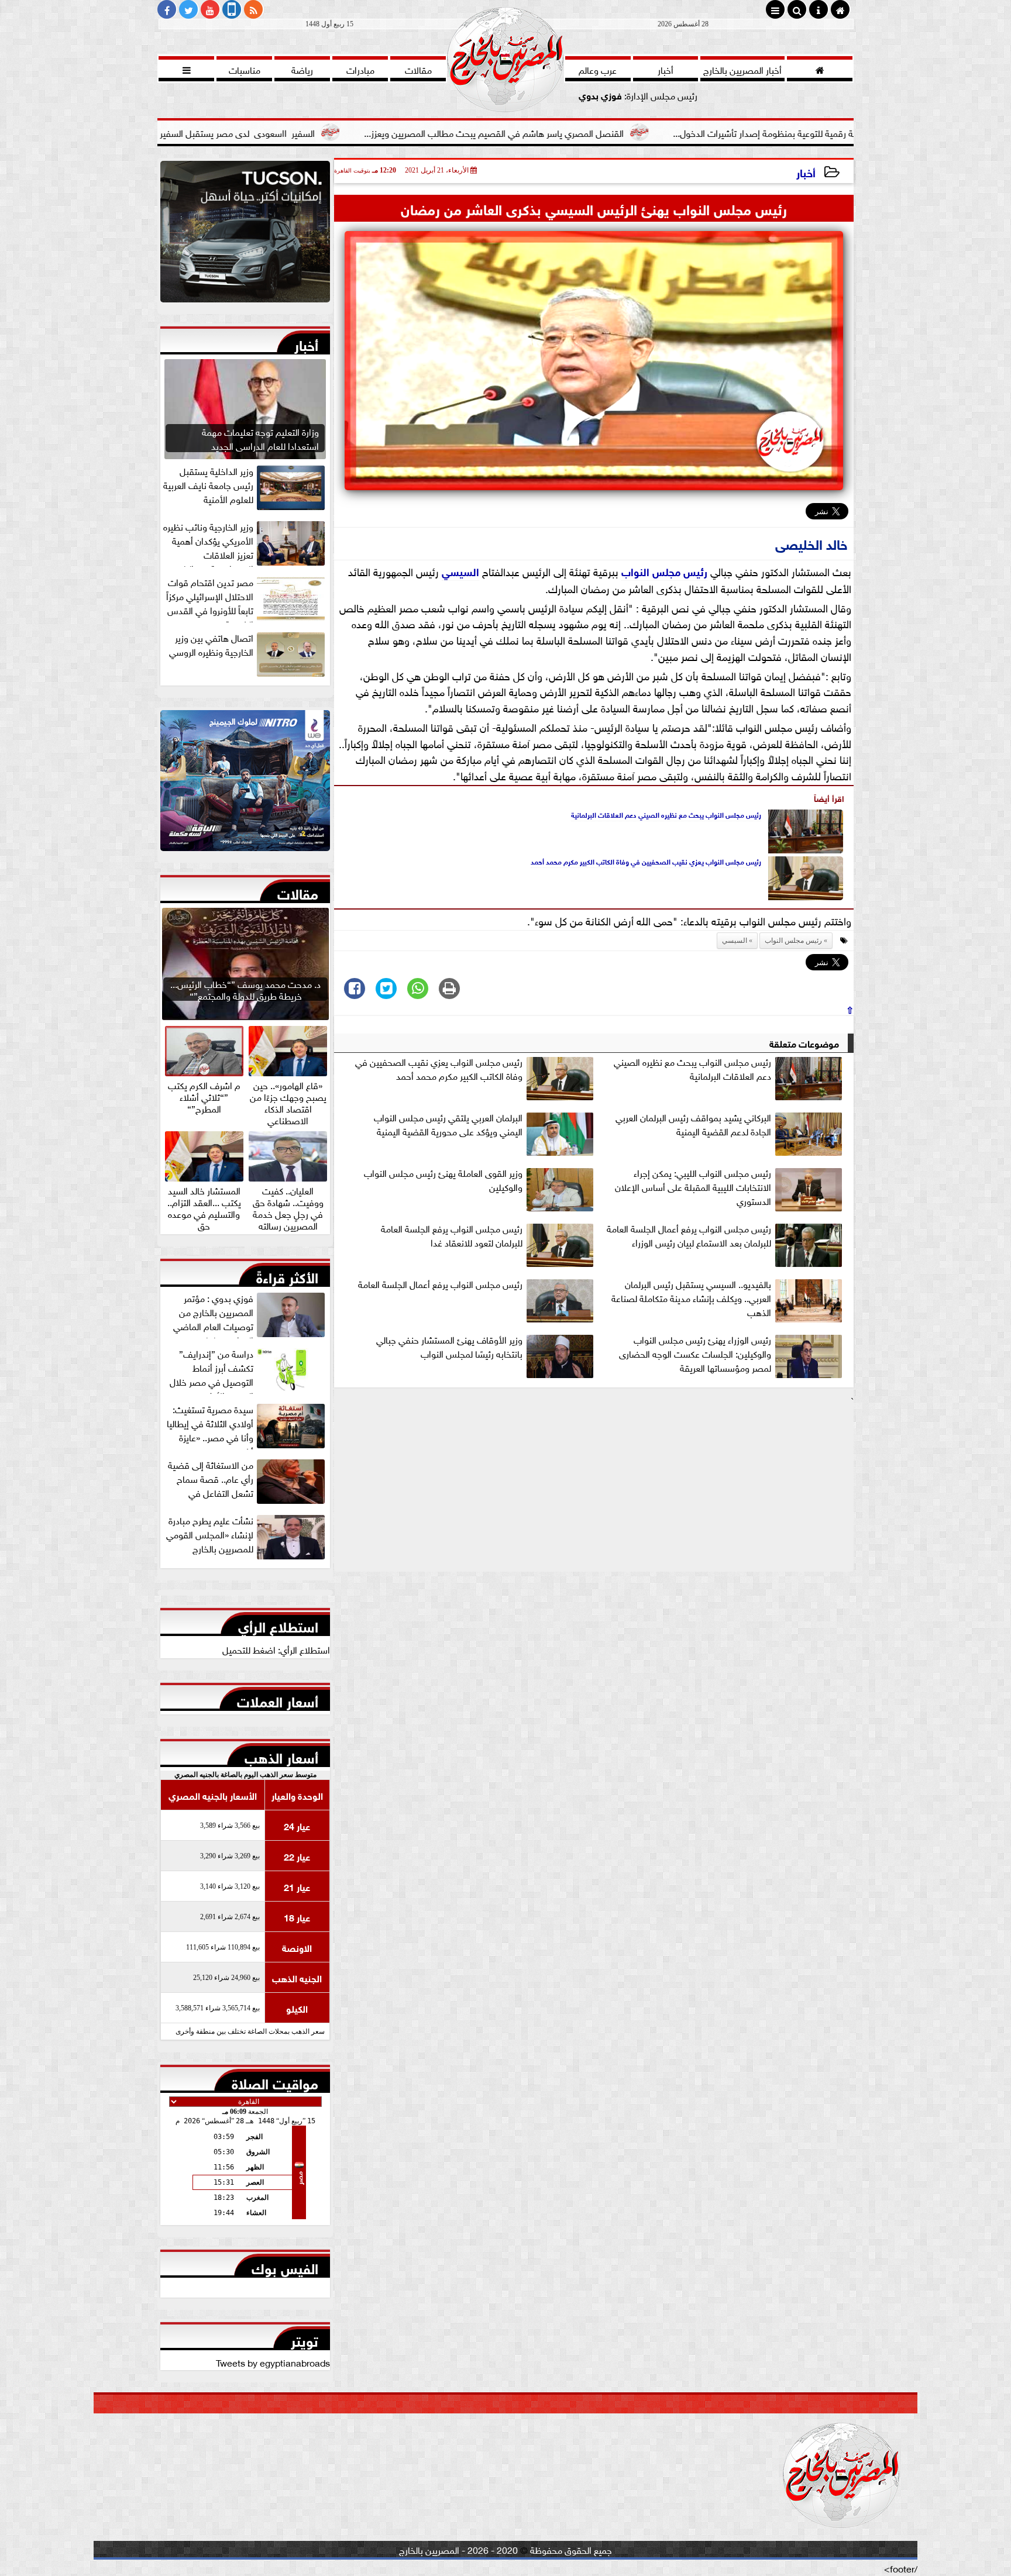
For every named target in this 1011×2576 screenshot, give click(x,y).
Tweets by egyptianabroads (273, 2362)
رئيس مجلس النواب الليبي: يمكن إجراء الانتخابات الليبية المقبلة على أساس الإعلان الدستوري (693, 1187)
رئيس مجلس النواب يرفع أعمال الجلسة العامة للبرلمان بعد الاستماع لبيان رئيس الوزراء (689, 1235)
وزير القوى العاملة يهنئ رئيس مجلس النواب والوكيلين (443, 1180)
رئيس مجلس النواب (664, 571)
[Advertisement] (594, 1489)
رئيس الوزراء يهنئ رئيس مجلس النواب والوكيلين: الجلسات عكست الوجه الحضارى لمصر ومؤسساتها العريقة (695, 1354)
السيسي (460, 571)
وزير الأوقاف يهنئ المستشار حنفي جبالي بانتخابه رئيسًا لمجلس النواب (449, 1346)
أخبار (806, 172)
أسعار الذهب (281, 1755)
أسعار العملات (278, 1699)
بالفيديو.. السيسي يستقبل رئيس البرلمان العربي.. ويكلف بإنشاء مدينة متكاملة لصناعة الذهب (691, 1298)
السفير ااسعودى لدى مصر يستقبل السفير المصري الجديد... (348, 132)
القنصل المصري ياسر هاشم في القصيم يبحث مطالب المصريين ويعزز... (636, 132)
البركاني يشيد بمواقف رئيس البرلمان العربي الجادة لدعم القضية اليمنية (693, 1124)
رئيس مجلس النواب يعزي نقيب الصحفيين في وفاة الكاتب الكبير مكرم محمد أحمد (646, 861)
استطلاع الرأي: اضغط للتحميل (276, 1649)
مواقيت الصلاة (275, 2081)
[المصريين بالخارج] (245, 235)
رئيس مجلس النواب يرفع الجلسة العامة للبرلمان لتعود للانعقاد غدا (452, 1235)
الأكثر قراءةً (287, 1275)
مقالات (298, 891)
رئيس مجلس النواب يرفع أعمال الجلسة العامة (440, 1284)
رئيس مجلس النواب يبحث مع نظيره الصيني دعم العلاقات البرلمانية (666, 814)
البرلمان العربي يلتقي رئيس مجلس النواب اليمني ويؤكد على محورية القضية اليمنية (448, 1124)
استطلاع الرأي (278, 1624)
